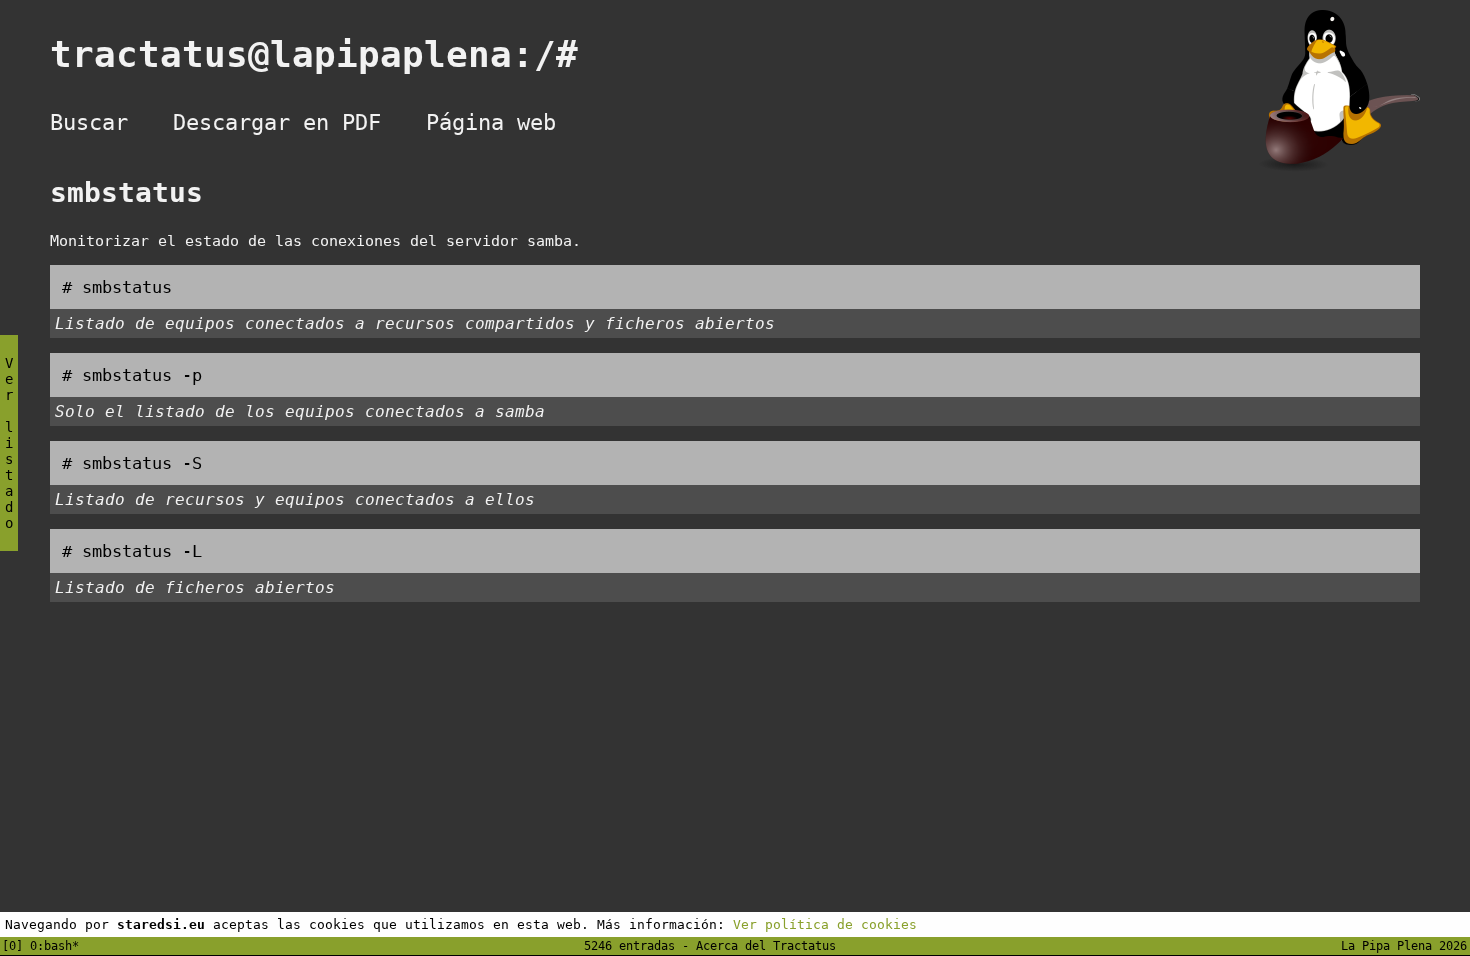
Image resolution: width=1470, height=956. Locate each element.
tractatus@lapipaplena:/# (336, 54)
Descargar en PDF (277, 122)
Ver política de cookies (825, 924)
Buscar (89, 122)
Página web (491, 122)
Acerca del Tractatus (766, 946)
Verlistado (9, 443)
